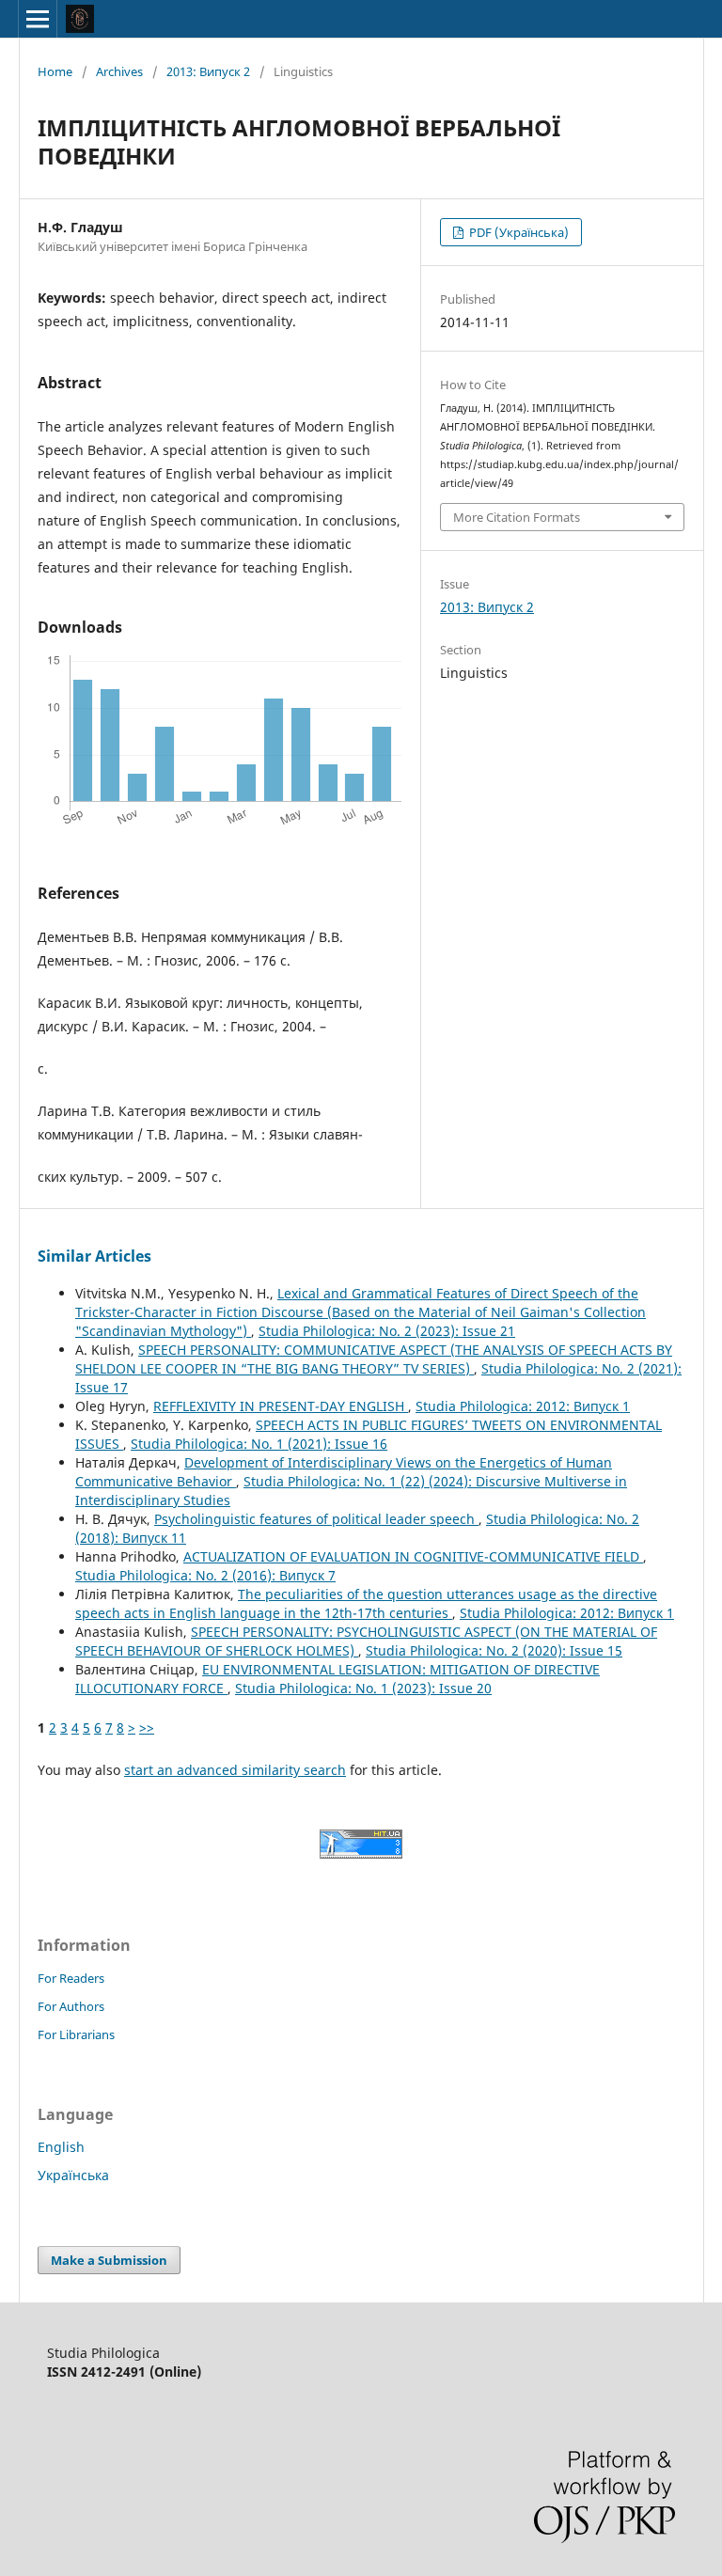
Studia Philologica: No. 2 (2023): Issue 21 (387, 1331)
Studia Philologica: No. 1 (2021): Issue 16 (259, 1444)
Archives (119, 71)
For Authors (71, 2006)
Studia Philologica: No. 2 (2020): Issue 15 (494, 1650)
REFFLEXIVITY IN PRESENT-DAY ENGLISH (281, 1406)
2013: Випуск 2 (208, 71)
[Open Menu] (38, 19)
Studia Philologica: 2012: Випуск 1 (523, 1406)
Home (55, 71)
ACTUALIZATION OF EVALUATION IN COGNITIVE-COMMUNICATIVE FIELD (413, 1556)
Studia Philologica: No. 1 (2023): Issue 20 (363, 1688)
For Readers (71, 1978)
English (61, 2147)
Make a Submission (109, 2260)
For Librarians (76, 2034)
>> (147, 1728)
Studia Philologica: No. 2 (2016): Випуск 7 (205, 1575)
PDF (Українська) (518, 232)
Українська (73, 2175)
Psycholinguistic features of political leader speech (316, 1519)
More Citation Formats (517, 517)
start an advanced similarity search (235, 1770)
